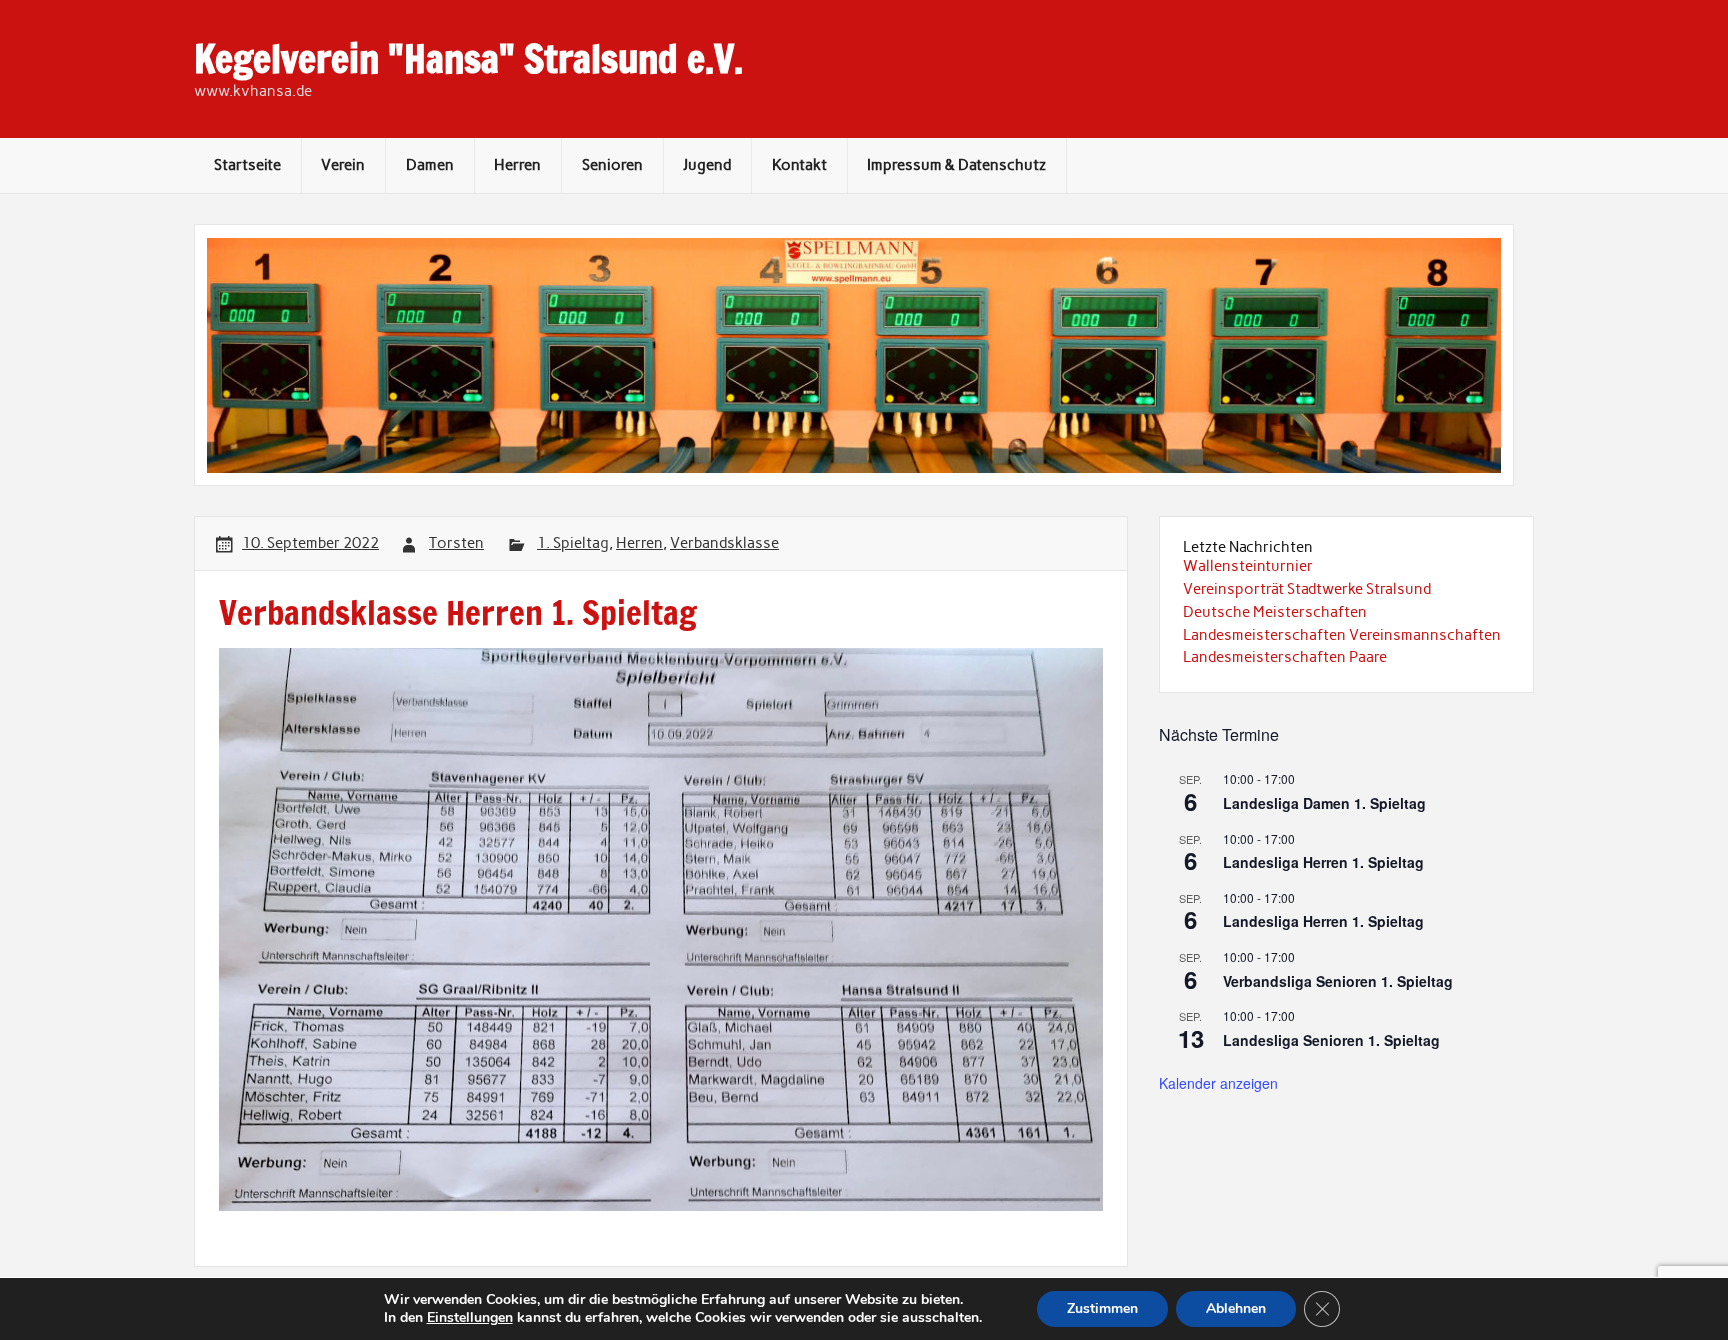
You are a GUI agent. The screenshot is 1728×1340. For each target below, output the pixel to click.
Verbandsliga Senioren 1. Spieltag (1338, 981)
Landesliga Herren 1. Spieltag (1323, 862)
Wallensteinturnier (1248, 566)
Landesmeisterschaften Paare (1285, 657)
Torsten (456, 543)
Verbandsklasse (724, 543)
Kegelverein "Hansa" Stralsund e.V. (468, 59)
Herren (517, 165)
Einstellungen (470, 1318)
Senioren (612, 165)
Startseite (247, 165)
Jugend (707, 165)
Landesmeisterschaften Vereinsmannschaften (1342, 635)
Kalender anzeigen (1218, 1083)
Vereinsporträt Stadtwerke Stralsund (1307, 589)
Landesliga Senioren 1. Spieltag (1331, 1040)
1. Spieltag (573, 543)
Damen (430, 165)
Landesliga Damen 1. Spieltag (1324, 803)
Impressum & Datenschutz (956, 165)
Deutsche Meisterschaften (1275, 612)
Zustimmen (1102, 1308)
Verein (343, 165)
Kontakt (799, 165)
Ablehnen (1236, 1308)
